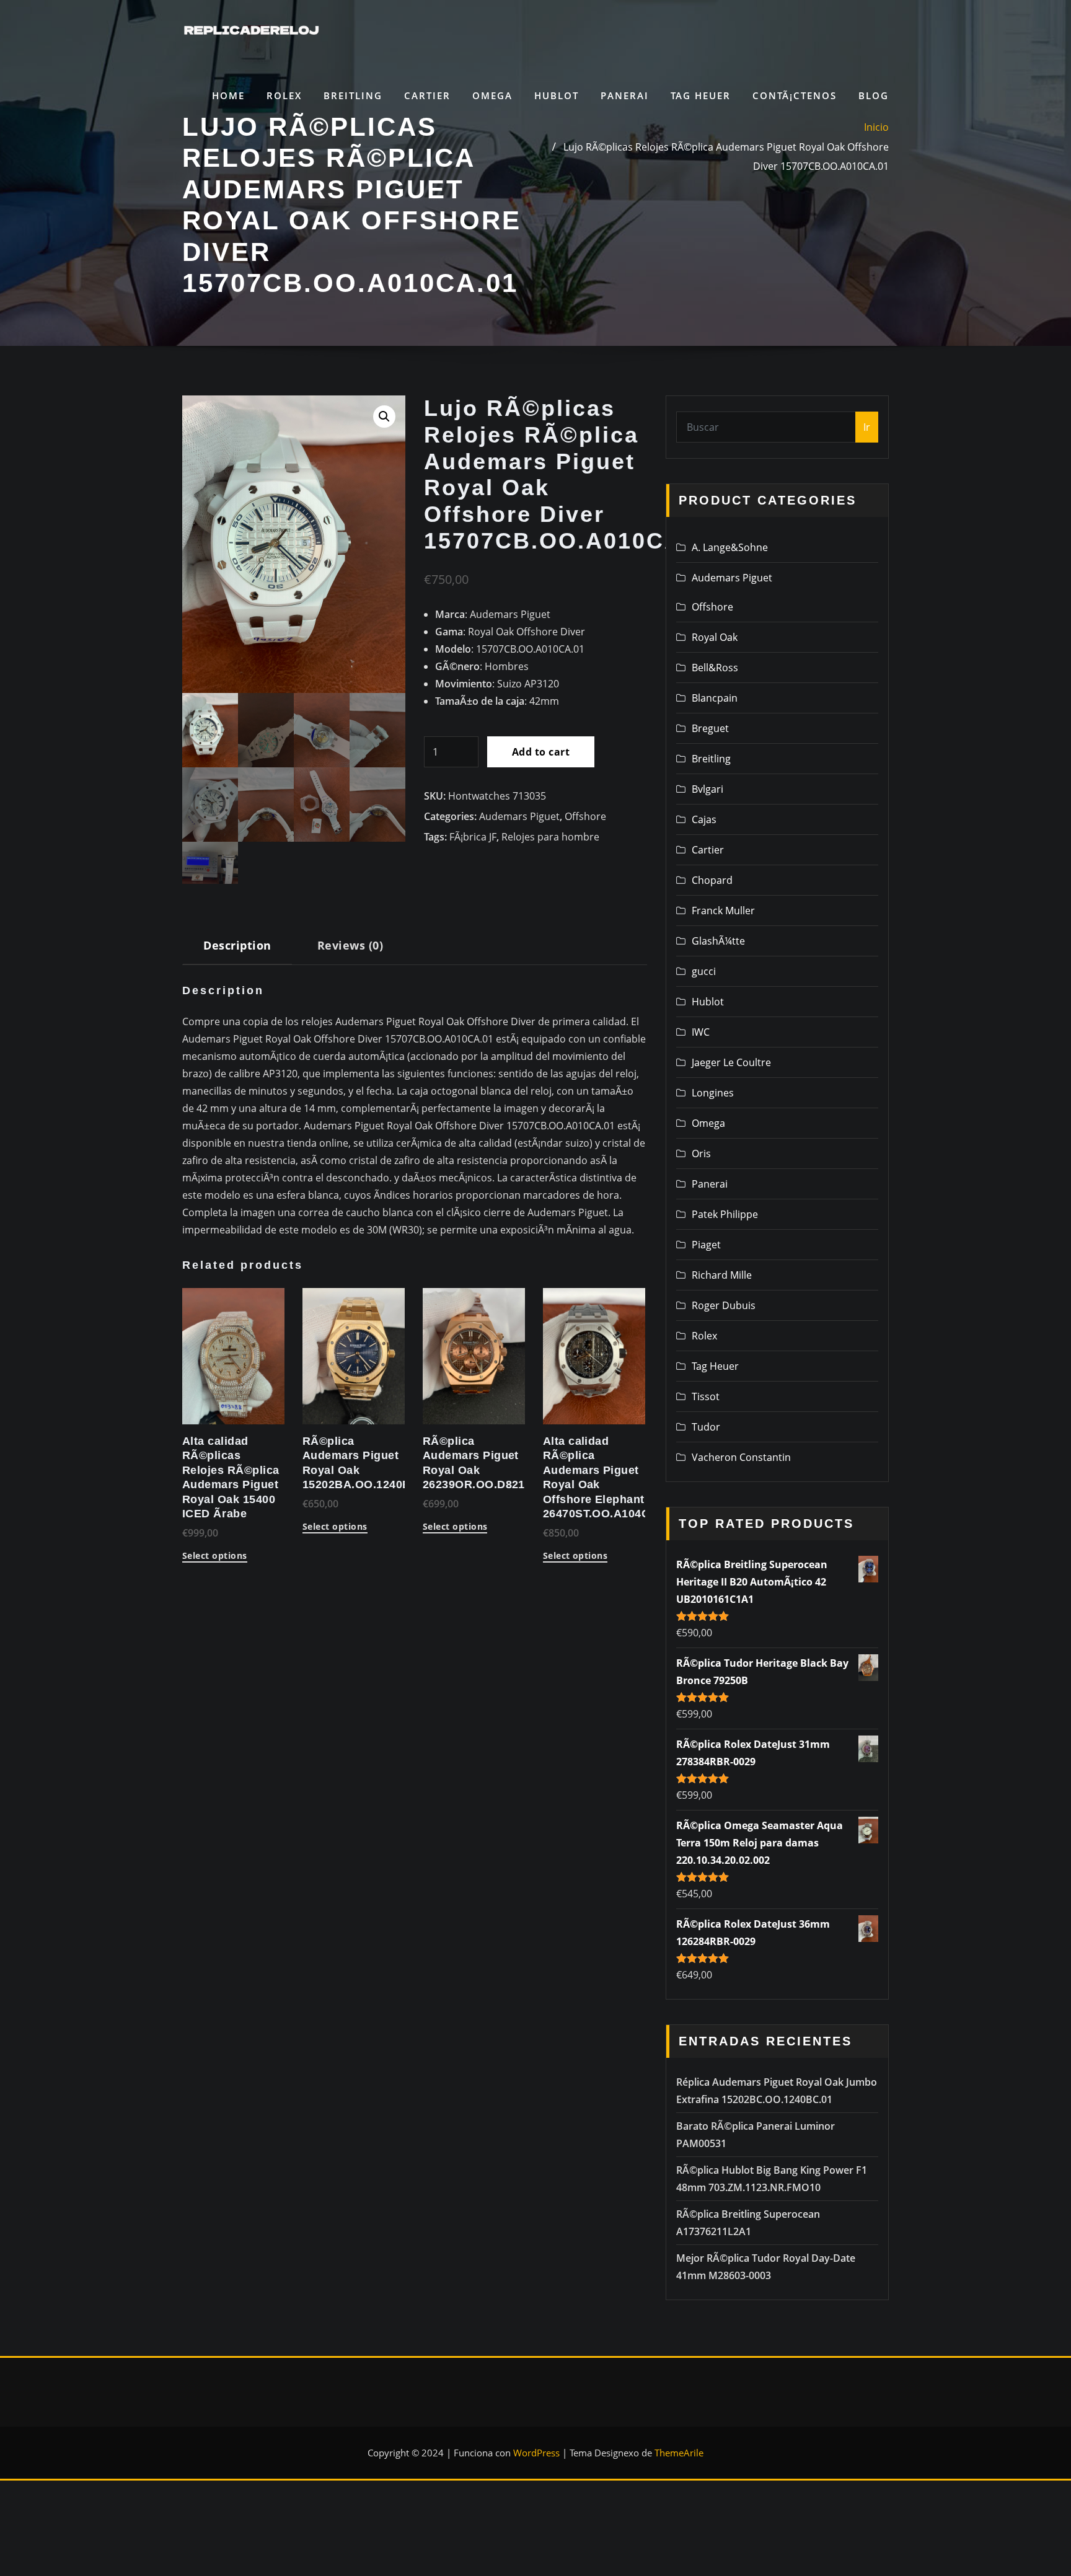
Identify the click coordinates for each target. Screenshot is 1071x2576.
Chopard (712, 880)
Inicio (876, 127)
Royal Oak (715, 637)
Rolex (284, 95)
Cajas (704, 819)
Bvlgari (707, 789)
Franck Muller (723, 911)
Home (228, 95)
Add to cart (541, 752)
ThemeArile (679, 2453)
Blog (874, 95)
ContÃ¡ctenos (795, 95)
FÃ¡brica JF (473, 837)
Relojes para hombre (550, 837)
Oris (701, 1153)
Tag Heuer (701, 95)
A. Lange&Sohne (730, 547)
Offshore (585, 816)
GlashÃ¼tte (718, 941)
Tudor (706, 1427)
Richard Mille (722, 1275)
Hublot (557, 95)
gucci (704, 971)
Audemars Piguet (519, 816)
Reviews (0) (350, 945)
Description (237, 945)
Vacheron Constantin (741, 1457)
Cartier (427, 95)
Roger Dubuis (724, 1305)
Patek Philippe (725, 1214)
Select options (215, 1556)
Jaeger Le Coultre (731, 1062)
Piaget (706, 1245)
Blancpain (715, 698)
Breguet (710, 728)
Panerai (625, 95)
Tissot (706, 1396)
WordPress (536, 2453)
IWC (701, 1032)
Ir (867, 427)
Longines (713, 1093)
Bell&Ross (715, 668)
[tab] (237, 950)
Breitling (353, 95)
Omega (492, 95)
